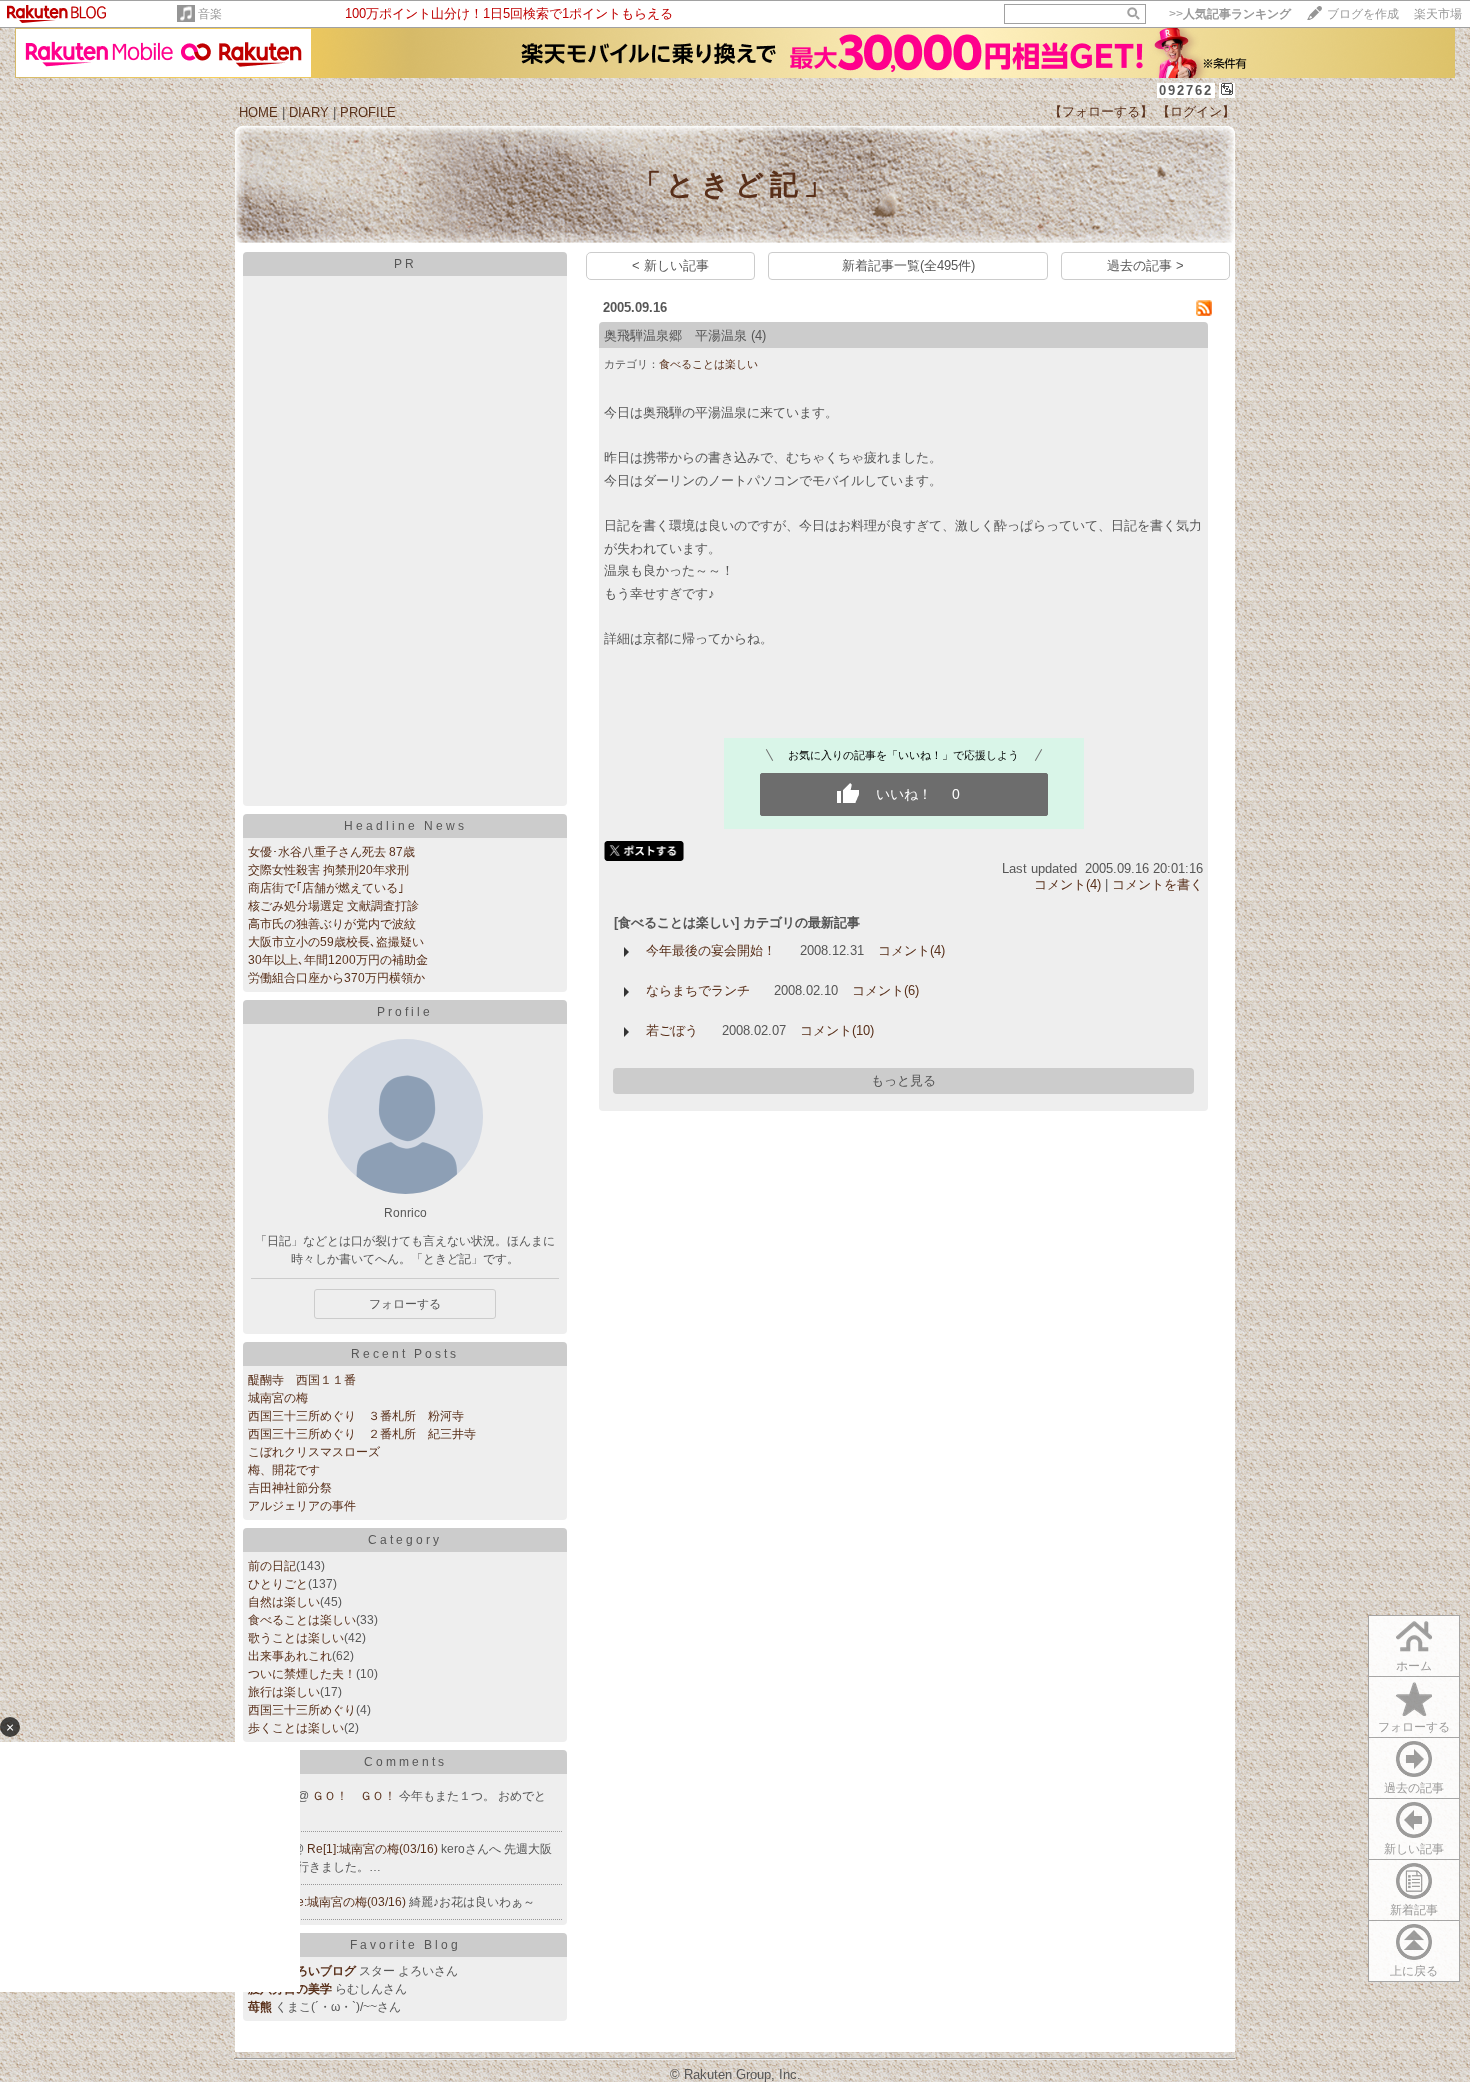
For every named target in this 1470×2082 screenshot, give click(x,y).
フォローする (1414, 1727)
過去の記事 (1414, 1788)
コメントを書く (1157, 884)
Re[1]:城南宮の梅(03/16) (374, 1849)
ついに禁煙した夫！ (302, 1674)
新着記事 (1414, 1910)
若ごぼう (672, 1030)
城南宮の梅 (278, 1398)
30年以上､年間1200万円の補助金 (338, 960)
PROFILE (368, 112)
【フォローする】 (1101, 111)
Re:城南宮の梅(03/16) (348, 1902)
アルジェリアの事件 (302, 1506)
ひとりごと (278, 1584)
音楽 (210, 14)
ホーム (1414, 1666)
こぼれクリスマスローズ (314, 1452)
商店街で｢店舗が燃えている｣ (326, 888)
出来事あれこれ (290, 1656)
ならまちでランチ (698, 990)
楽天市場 (1438, 14)
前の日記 (272, 1566)
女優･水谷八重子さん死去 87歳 (331, 852)
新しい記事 (1414, 1849)
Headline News (405, 826)
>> (1230, 14)
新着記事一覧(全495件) (908, 265)
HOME (258, 112)
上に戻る (1414, 1971)
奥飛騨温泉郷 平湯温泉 (675, 335)
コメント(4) (1067, 884)
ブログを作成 (1363, 14)
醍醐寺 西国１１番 (302, 1380)
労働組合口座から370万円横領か (336, 978)
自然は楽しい (284, 1602)
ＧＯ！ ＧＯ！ (355, 1796)
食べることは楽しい (302, 1620)
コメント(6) (885, 990)
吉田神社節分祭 (290, 1488)
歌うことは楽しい (296, 1638)
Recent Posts (405, 1354)
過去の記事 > (1145, 265)
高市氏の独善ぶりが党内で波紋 (332, 924)
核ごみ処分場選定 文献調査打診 (333, 906)
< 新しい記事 (670, 265)
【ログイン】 (1196, 111)
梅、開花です (284, 1470)
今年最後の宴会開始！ (711, 950)
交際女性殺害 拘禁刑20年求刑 (328, 870)
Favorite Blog (405, 1945)
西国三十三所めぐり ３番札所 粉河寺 (356, 1416)
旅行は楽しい (284, 1692)
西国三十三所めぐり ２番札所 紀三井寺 (362, 1434)
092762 (1186, 90)
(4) (758, 335)
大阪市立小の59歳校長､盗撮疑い (336, 942)
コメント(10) (837, 1030)
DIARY (309, 112)
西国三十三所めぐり (302, 1710)
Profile (405, 1012)
